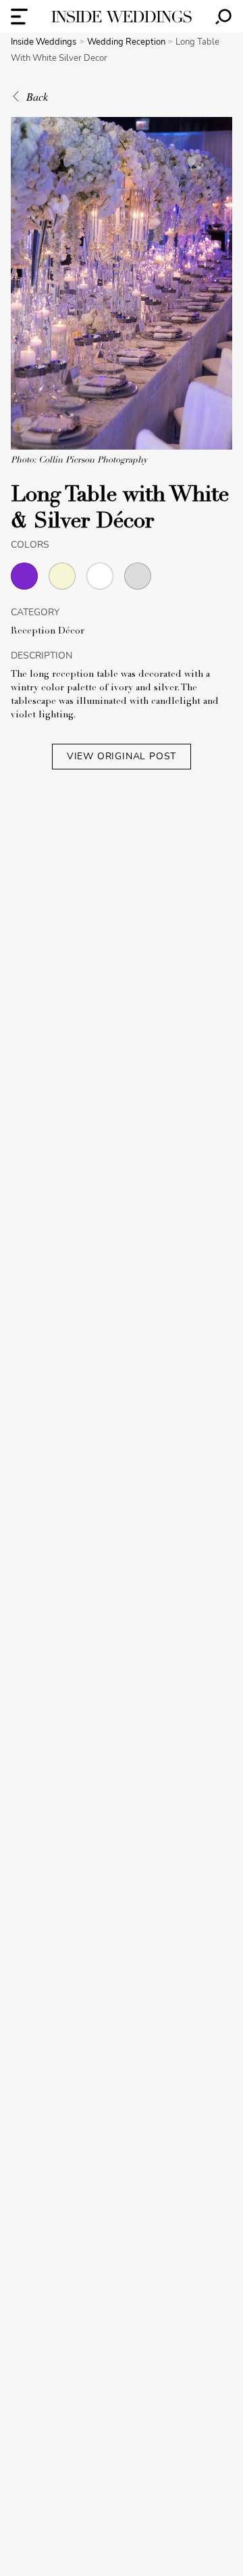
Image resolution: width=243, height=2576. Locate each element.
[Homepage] (122, 17)
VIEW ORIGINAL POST (122, 756)
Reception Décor (48, 631)
